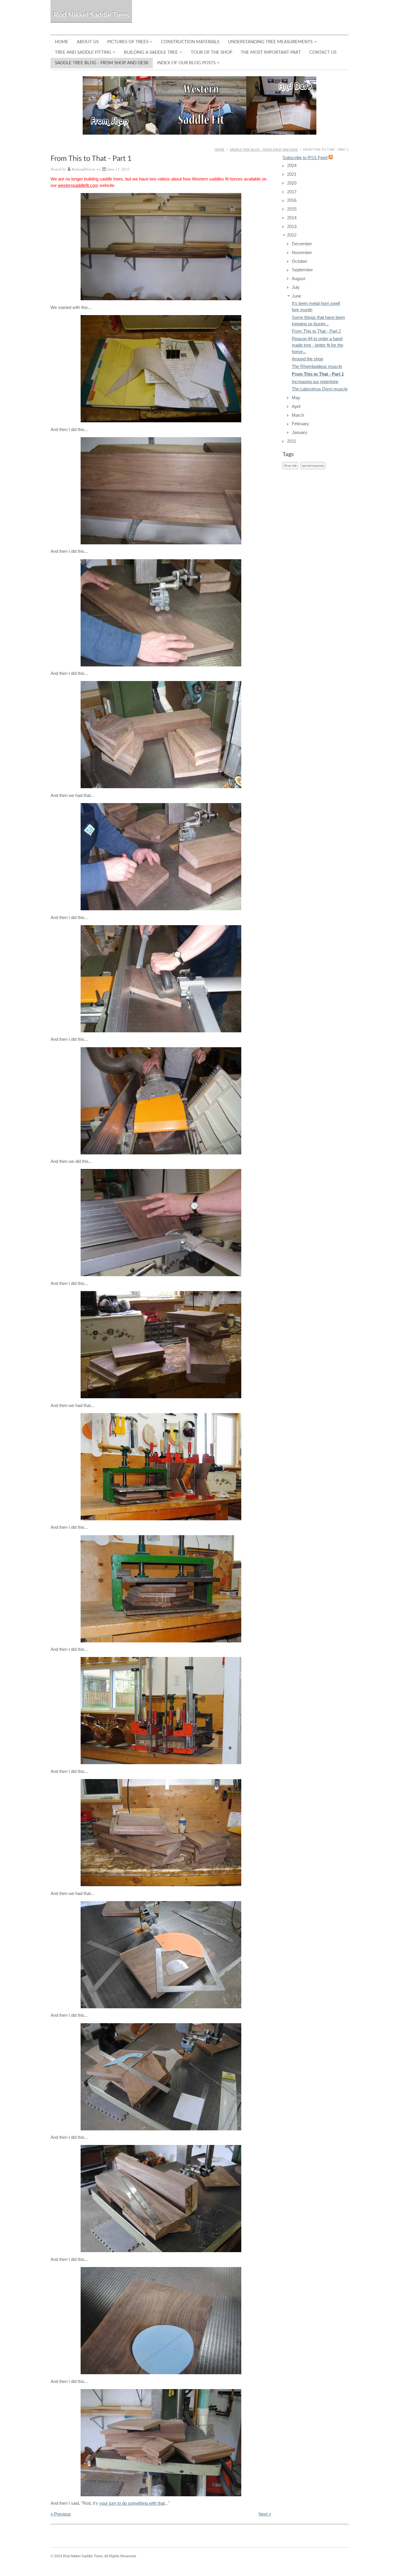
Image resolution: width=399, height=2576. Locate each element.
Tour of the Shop (211, 52)
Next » (265, 2514)
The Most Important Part (271, 52)
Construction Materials (190, 42)
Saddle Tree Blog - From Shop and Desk (102, 63)
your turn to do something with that (132, 2503)
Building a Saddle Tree (151, 52)
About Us (88, 42)
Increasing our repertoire (315, 382)
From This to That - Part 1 (318, 374)
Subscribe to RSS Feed (305, 158)
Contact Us (323, 52)
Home (62, 42)
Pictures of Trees (128, 42)
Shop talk (290, 466)
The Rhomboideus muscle (317, 366)
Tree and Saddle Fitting (83, 52)
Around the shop (307, 359)
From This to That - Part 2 (316, 331)
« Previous (61, 2514)
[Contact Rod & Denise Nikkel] (199, 105)
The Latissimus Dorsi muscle (320, 389)
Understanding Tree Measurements (270, 42)
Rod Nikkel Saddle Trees (91, 15)
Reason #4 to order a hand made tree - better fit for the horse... (318, 345)
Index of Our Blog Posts (186, 63)
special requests (313, 466)
